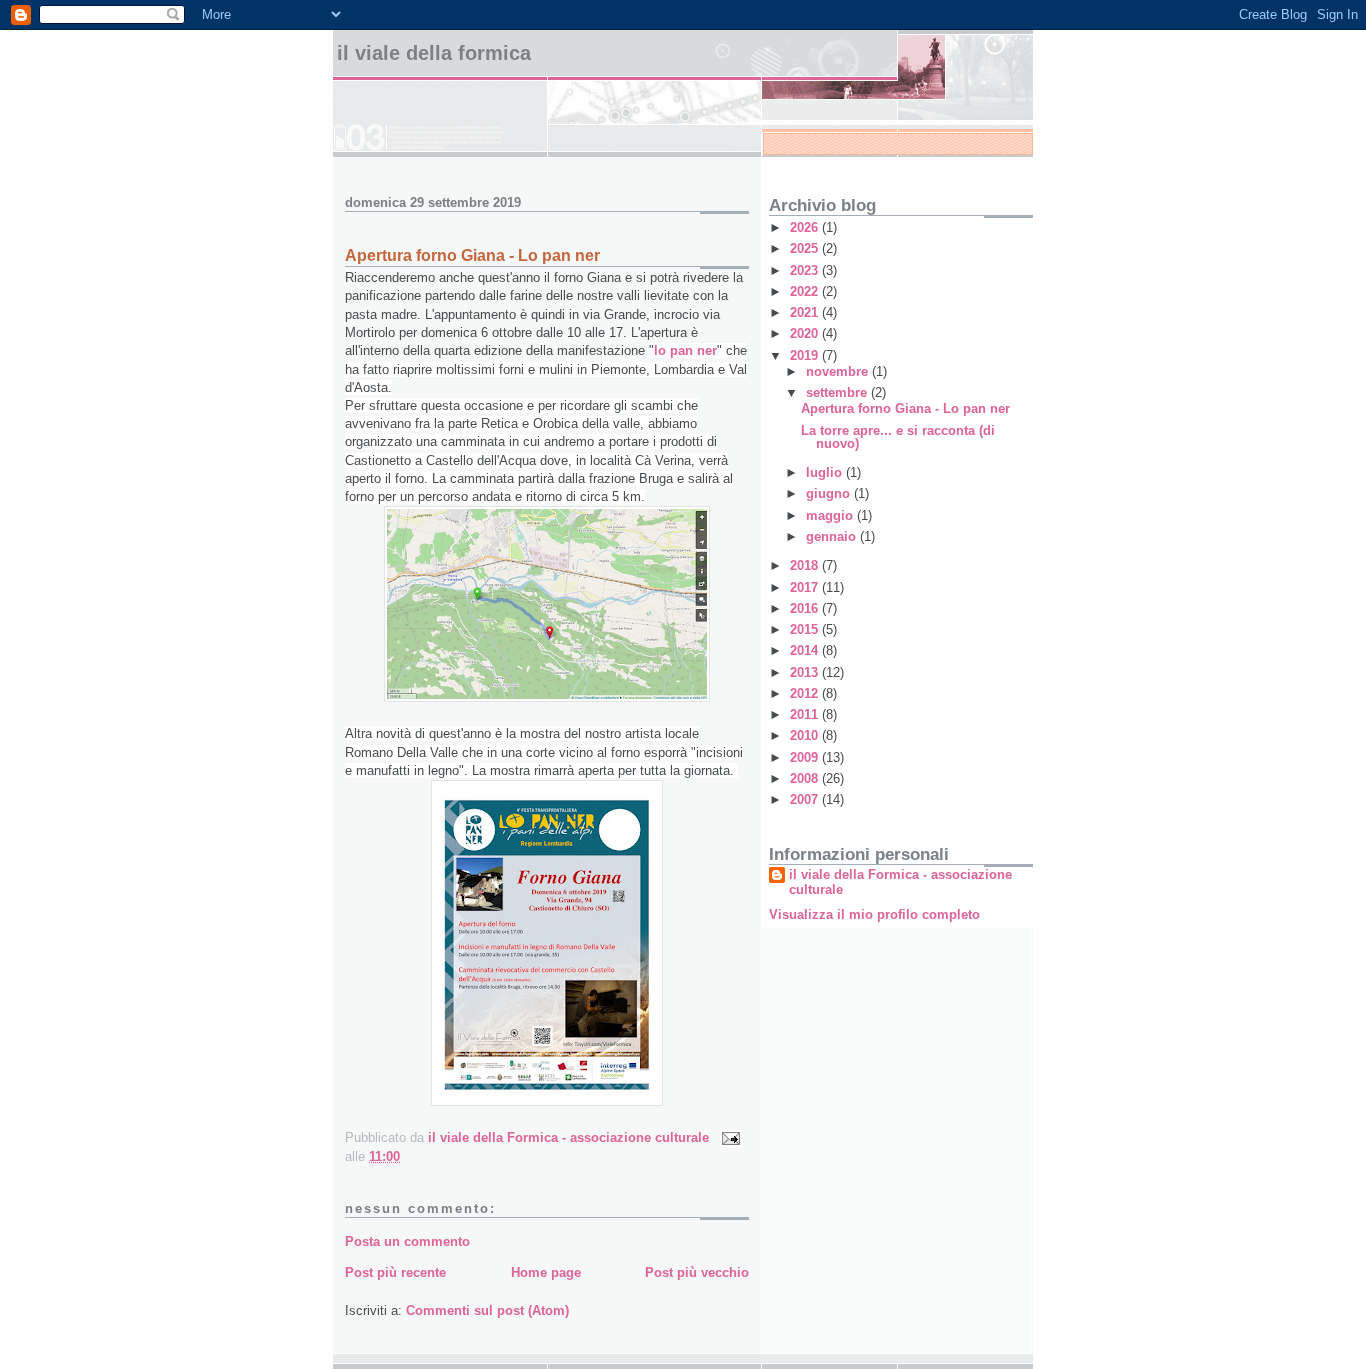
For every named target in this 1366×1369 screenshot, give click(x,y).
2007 (806, 799)
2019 (806, 355)
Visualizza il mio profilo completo (874, 914)
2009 (806, 757)
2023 (806, 270)
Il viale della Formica (434, 53)
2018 (806, 565)
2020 (806, 333)
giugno (830, 493)
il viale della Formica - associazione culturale (900, 882)
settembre (838, 392)
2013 (806, 672)
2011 (806, 714)
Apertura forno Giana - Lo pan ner (905, 408)
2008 (806, 778)
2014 (806, 650)
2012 (806, 693)
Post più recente (395, 1272)
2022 (806, 291)
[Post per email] (729, 1137)
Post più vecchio (697, 1272)
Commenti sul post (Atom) (487, 1310)
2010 (806, 735)
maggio (831, 515)
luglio (826, 472)
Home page (546, 1272)
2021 (806, 312)
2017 (806, 587)
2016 (806, 608)
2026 (806, 227)
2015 (806, 629)
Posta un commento (407, 1241)
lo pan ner (685, 350)
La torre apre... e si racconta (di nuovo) (898, 437)
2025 (806, 248)
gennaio (833, 536)
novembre (839, 371)
